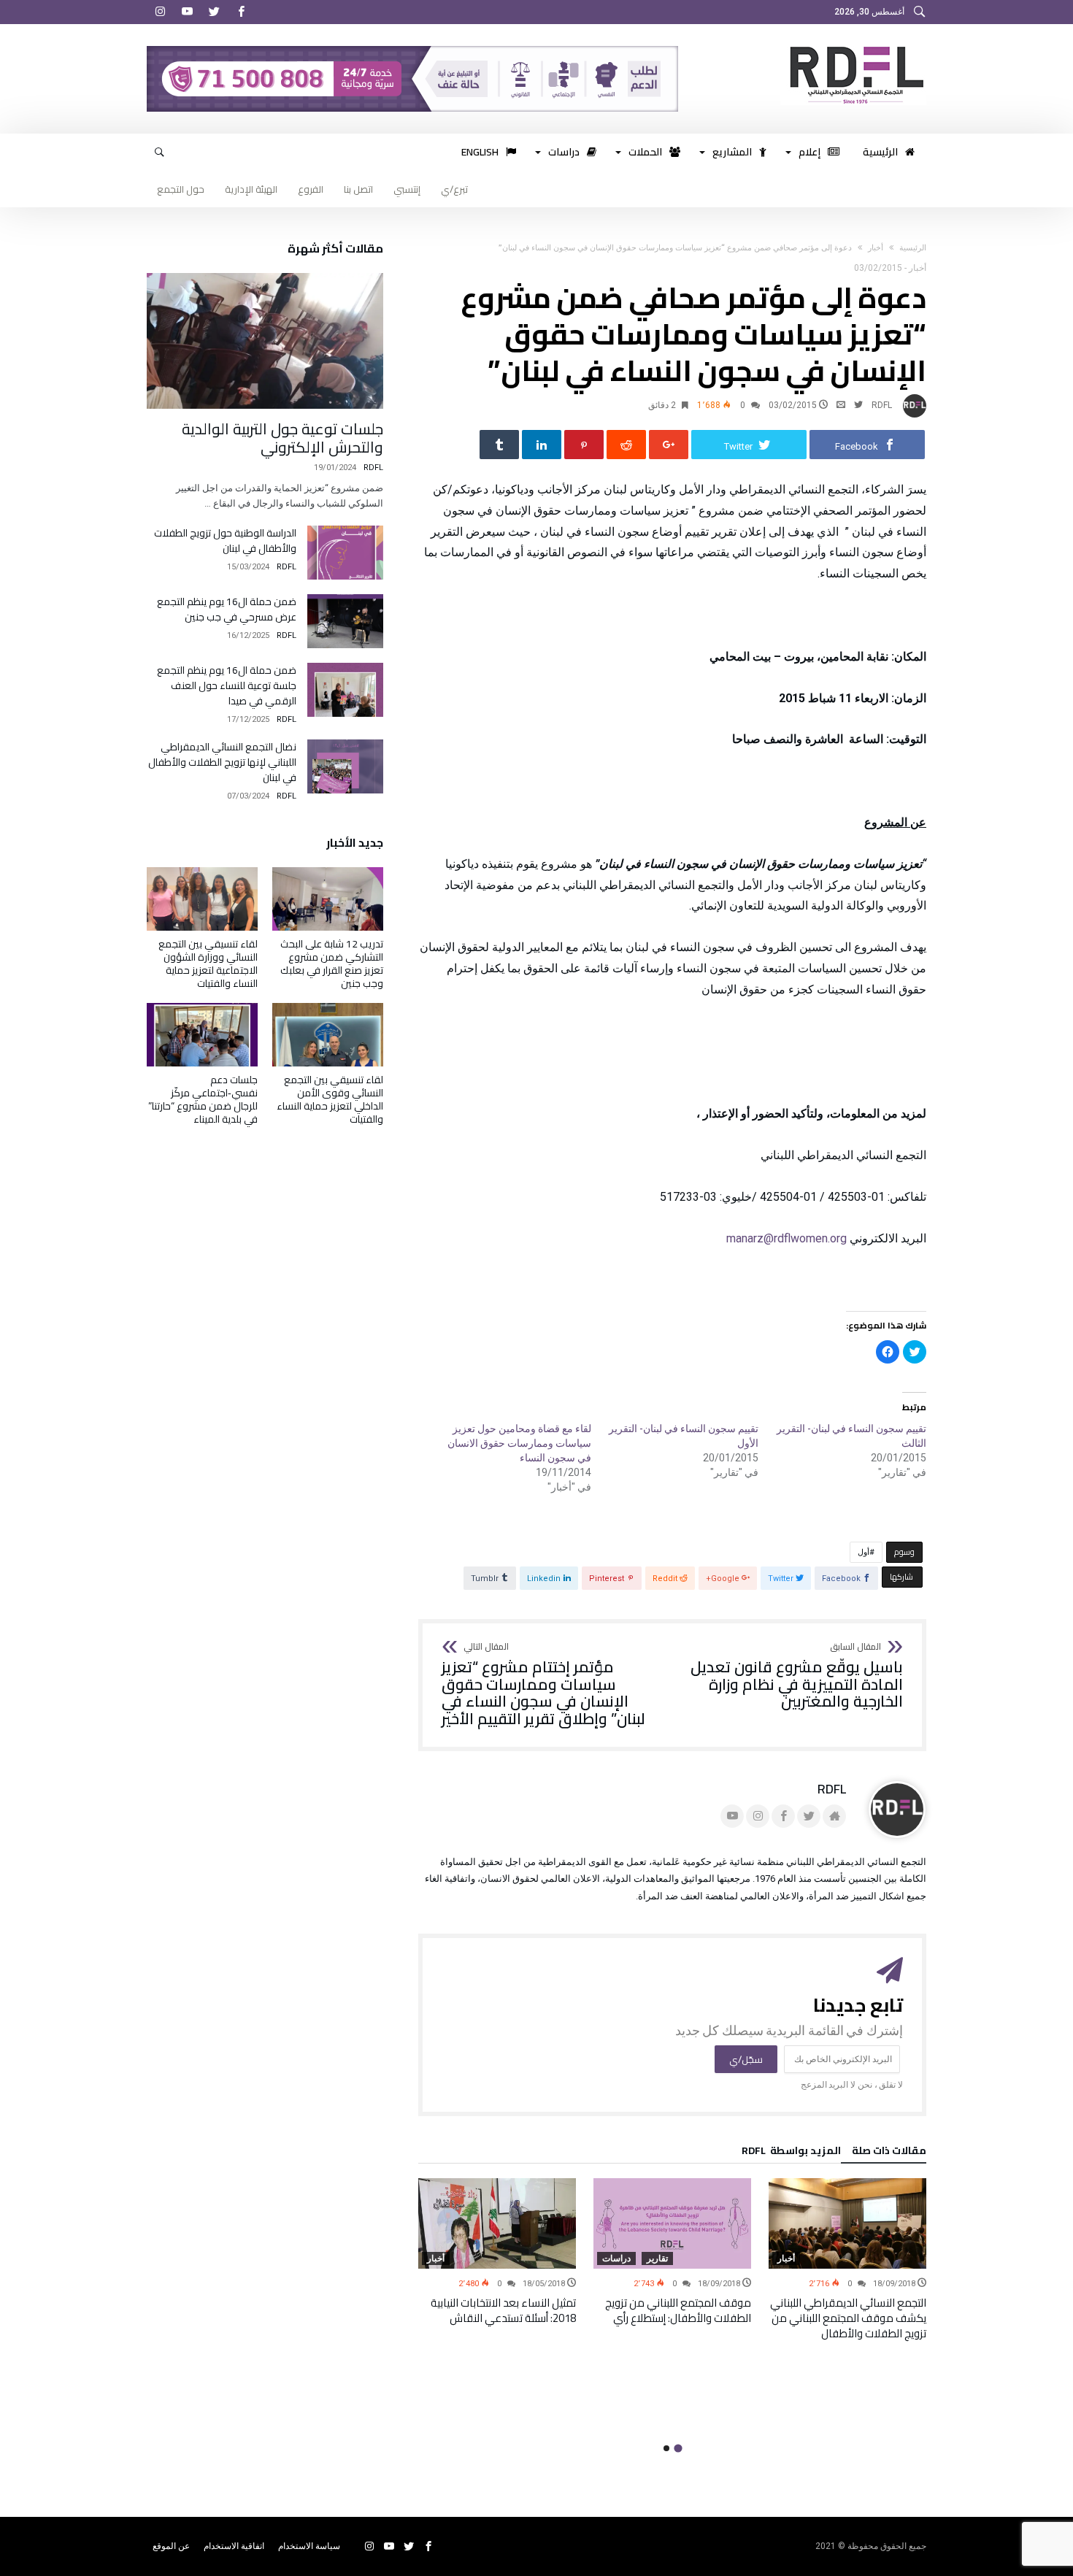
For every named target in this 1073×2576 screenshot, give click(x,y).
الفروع (311, 189)
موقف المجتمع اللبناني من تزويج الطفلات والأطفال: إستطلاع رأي (678, 2310)
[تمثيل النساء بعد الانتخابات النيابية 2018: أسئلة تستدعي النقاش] (497, 2223)
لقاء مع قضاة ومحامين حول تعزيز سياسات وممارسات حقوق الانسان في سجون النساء (519, 1443)
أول (864, 1552)
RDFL (882, 405)
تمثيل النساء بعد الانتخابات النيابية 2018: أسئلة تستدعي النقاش (503, 2310)
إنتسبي (407, 189)
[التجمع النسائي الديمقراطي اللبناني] (853, 46)
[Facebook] (241, 12)
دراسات (616, 2258)
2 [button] (666, 2448)
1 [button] (678, 2448)
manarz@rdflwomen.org (787, 1238)
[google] (669, 445)
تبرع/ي (454, 189)
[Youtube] (187, 12)
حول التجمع (181, 189)
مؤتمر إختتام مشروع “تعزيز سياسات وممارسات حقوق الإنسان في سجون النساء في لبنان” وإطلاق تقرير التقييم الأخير (543, 1685)
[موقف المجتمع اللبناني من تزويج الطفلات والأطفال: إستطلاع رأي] (672, 2223)
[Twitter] (214, 12)
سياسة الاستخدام (309, 2546)
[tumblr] (499, 445)
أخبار (876, 248)
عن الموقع (171, 2546)
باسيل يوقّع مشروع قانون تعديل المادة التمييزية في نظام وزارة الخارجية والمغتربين (797, 1676)
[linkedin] (542, 445)
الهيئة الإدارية (251, 189)
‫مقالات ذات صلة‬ (889, 2153)
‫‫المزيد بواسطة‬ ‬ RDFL (791, 2153)
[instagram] (160, 12)
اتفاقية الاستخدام (234, 2546)
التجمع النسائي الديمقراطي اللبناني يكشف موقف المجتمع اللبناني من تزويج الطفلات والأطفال (848, 2318)
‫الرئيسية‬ (913, 248)
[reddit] (626, 445)
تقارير (657, 2258)
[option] (847, 2260)
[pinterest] (584, 445)
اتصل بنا (358, 189)
